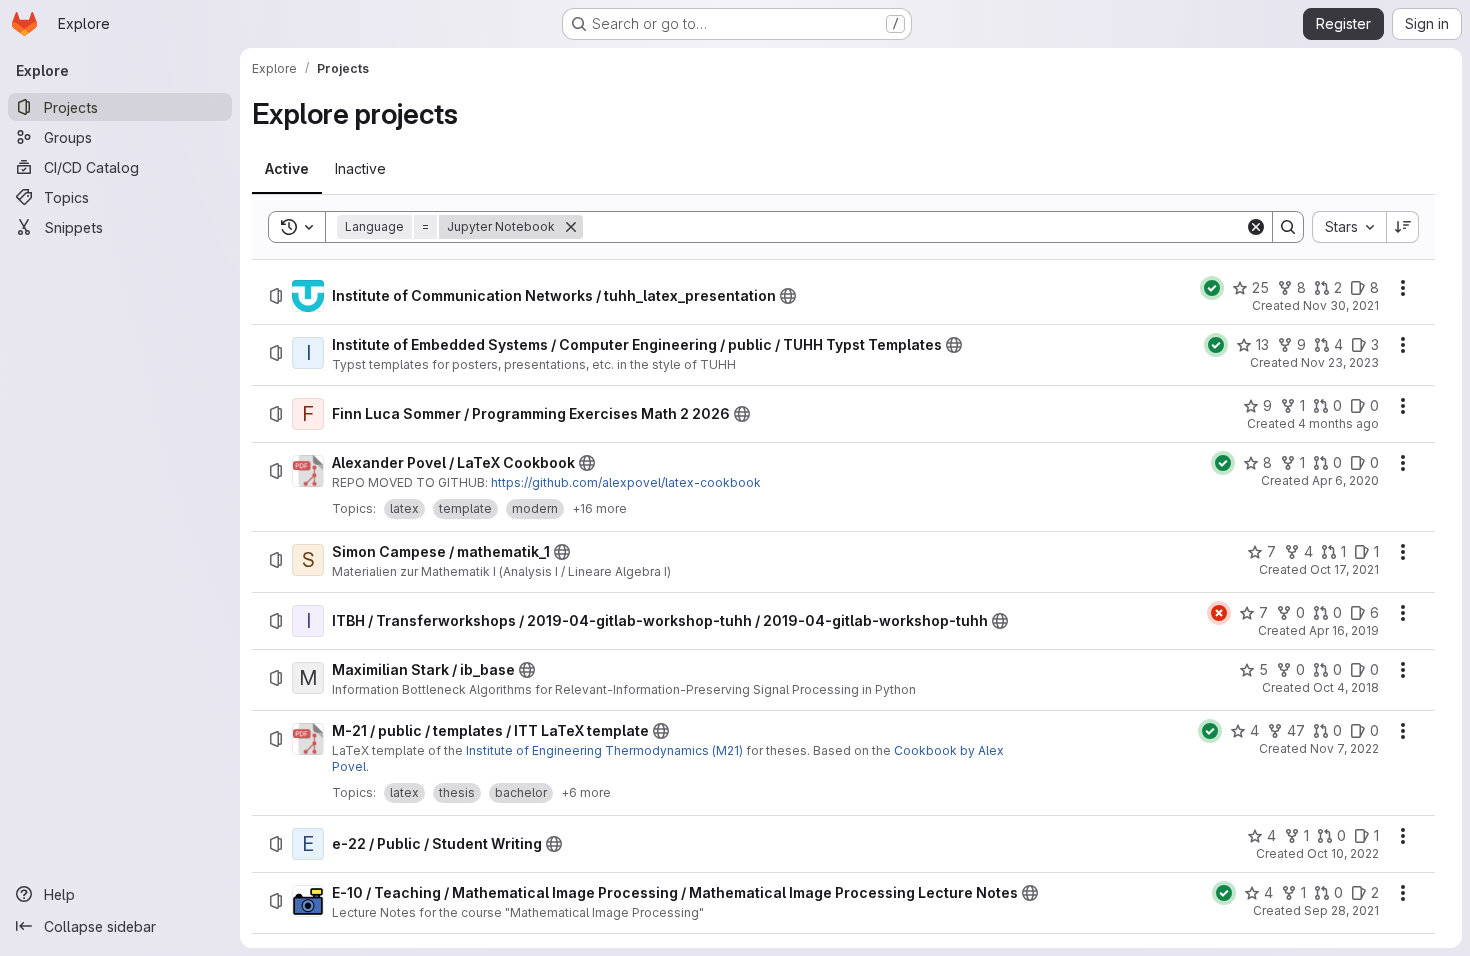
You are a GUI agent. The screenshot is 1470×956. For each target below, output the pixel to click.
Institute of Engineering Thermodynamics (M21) (604, 750)
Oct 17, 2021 (1344, 569)
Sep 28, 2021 (1341, 910)
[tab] (287, 169)
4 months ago (1338, 423)
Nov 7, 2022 (1344, 748)
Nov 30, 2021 (1341, 305)
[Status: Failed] (1219, 613)
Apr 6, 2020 (1345, 480)
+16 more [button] (599, 508)
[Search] (1288, 227)
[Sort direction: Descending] (1403, 227)
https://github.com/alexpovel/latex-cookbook (626, 482)
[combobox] (1349, 227)
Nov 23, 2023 (1340, 362)
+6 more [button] (586, 792)
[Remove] (571, 227)
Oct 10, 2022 (1343, 853)
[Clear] (1256, 227)
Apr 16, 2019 (1344, 630)
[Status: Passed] (1212, 288)
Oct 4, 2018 (1346, 687)
